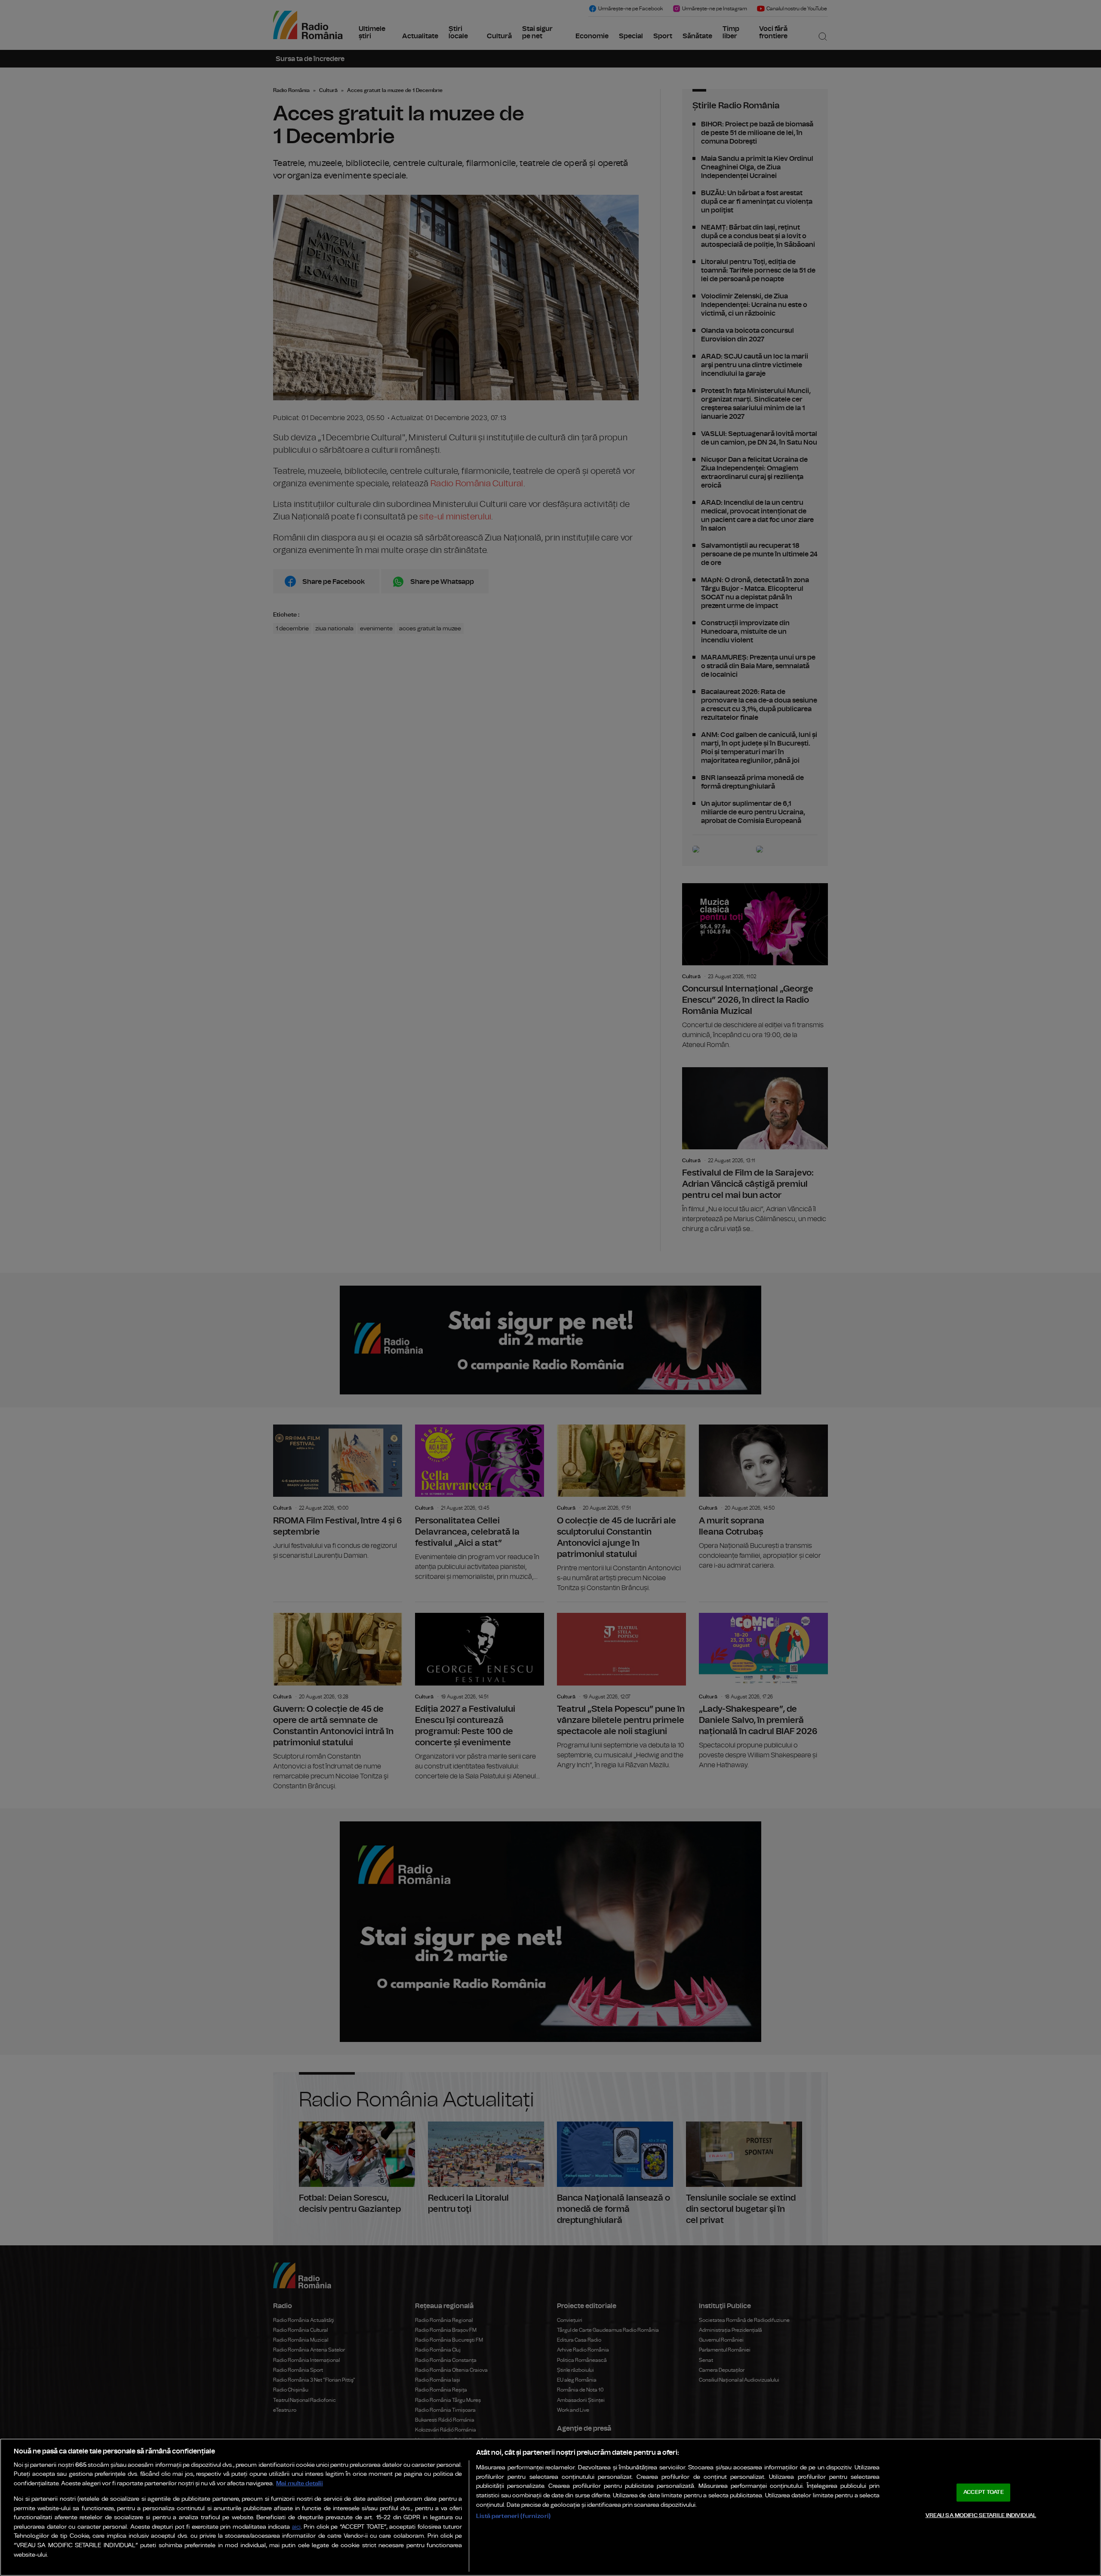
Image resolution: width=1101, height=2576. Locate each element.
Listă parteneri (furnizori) (513, 2516)
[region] (550, 2507)
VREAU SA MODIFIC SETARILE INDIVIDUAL (981, 2515)
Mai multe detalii (300, 2483)
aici (296, 2527)
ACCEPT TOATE (984, 2492)
